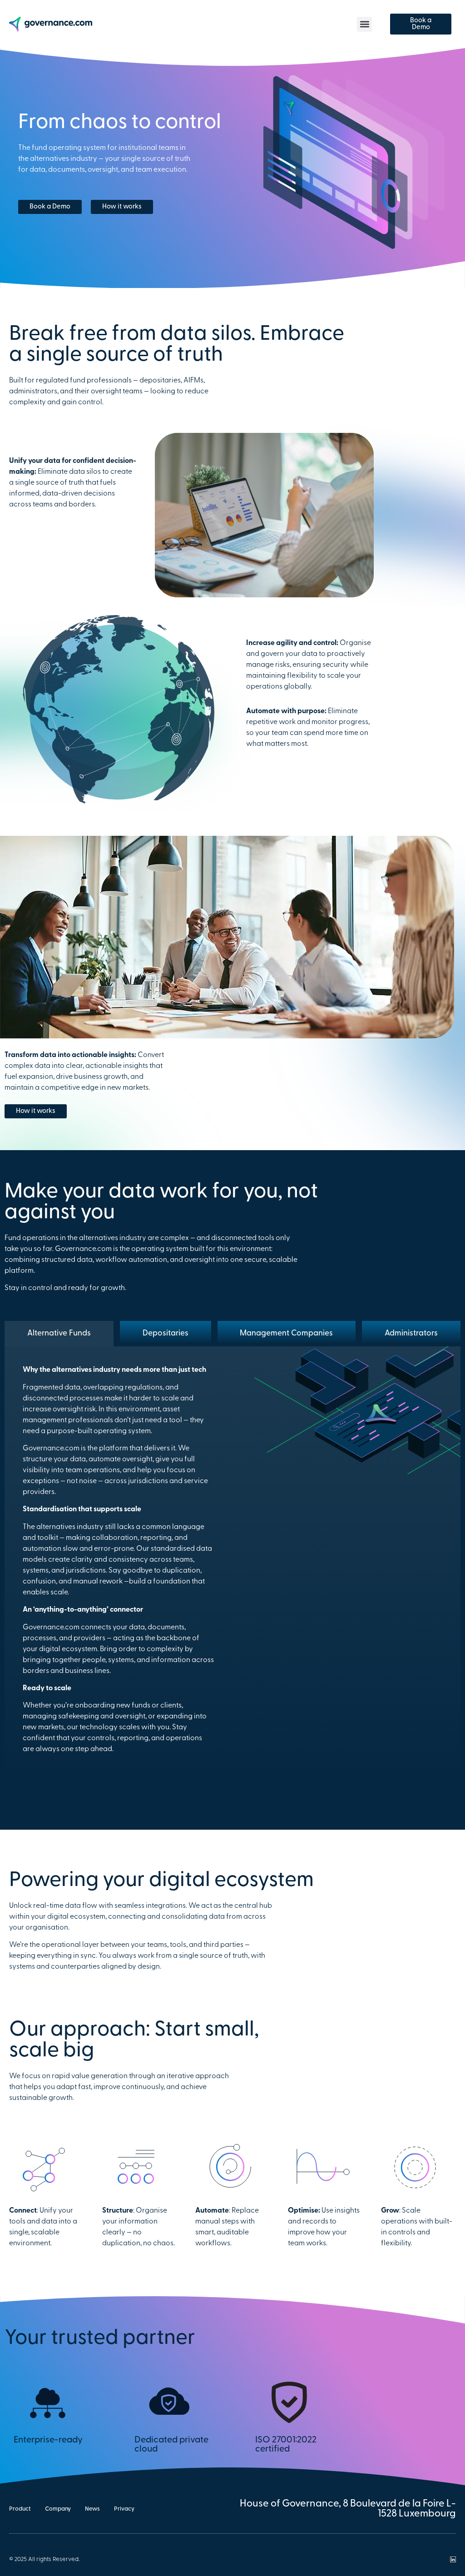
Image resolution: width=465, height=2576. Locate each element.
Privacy (124, 2509)
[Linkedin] (453, 2559)
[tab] (59, 1334)
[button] (364, 24)
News (92, 2509)
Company (58, 2509)
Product (20, 2509)
